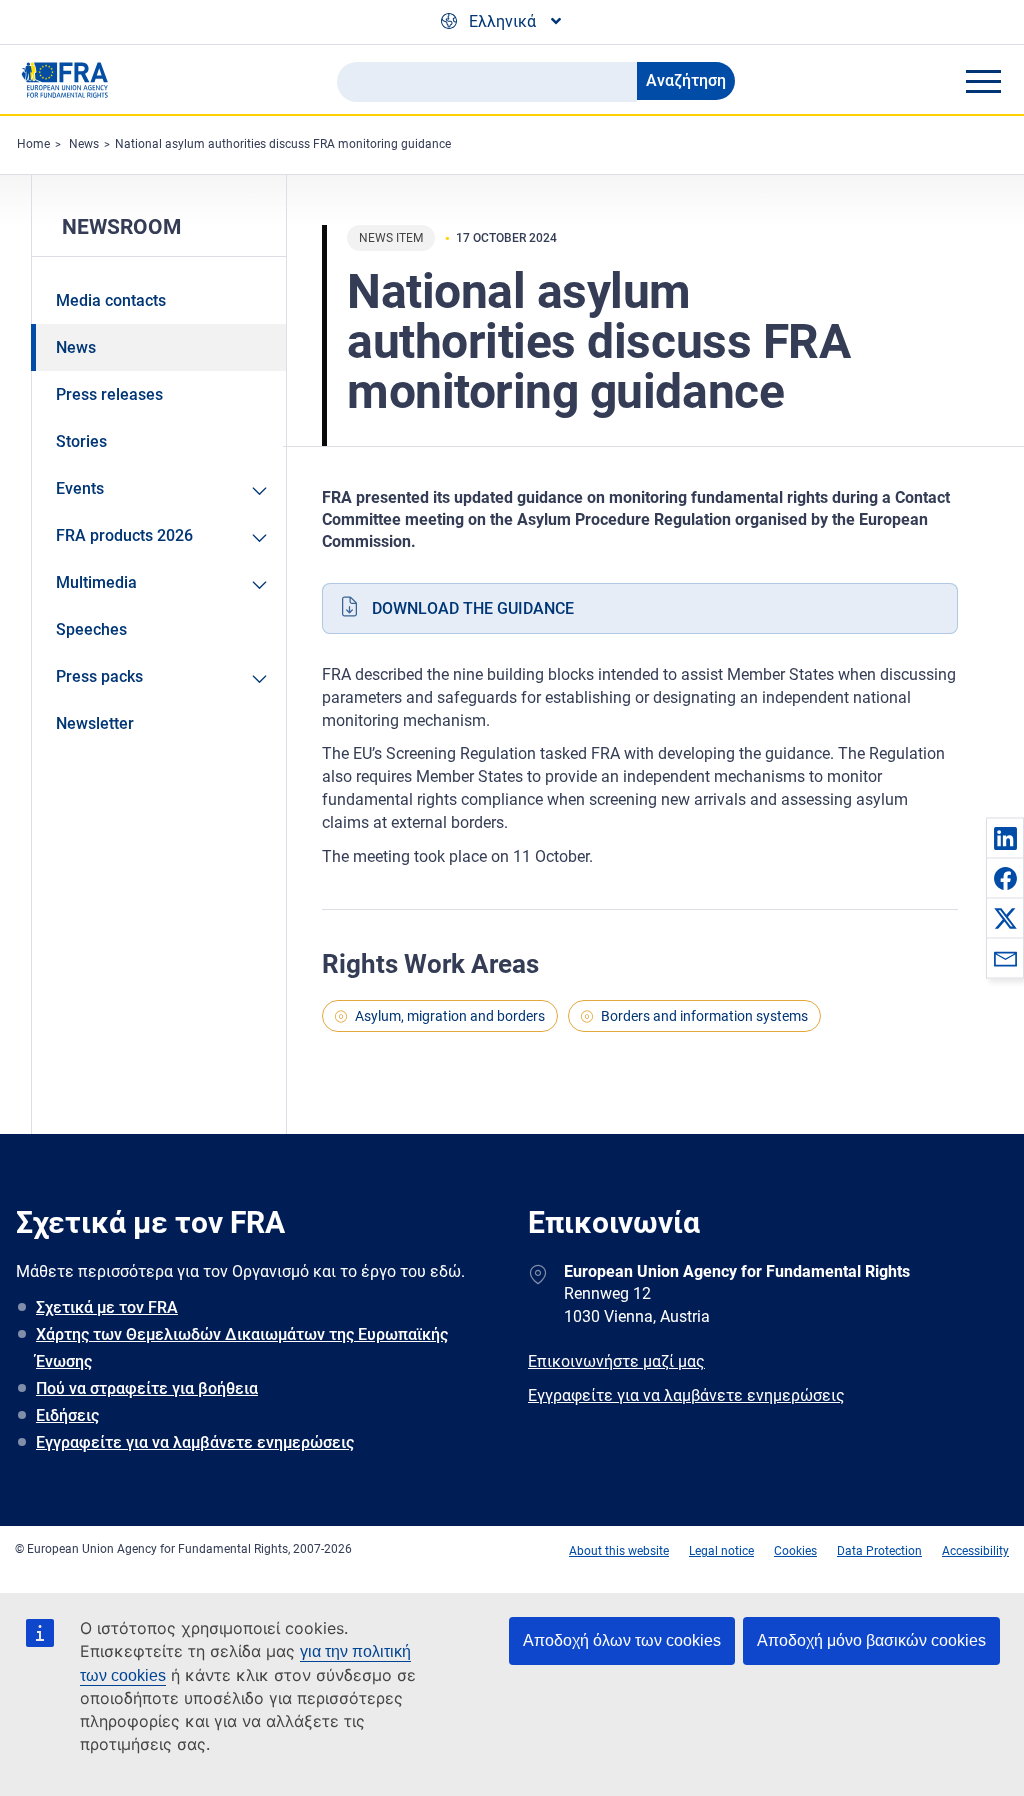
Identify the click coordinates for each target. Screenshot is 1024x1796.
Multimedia (96, 582)
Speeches (91, 629)
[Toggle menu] (983, 81)
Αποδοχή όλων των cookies (622, 1640)
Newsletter (95, 723)
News (84, 144)
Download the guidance (473, 608)
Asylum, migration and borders (450, 1016)
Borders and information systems (704, 1016)
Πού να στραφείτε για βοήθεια (147, 1388)
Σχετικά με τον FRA (107, 1307)
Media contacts (111, 300)
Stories (81, 441)
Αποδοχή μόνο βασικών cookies (871, 1640)
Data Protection (879, 1551)
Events (80, 488)
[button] (1005, 838)
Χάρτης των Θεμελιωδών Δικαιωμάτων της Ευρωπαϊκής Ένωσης (242, 1348)
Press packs (99, 676)
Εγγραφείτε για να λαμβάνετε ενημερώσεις (195, 1442)
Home (33, 144)
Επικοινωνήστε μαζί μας (616, 1361)
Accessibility (975, 1551)
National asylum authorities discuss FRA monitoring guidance (283, 144)
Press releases (109, 394)
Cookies (795, 1551)
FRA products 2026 (124, 535)
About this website (619, 1551)
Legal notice (721, 1551)
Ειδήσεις (67, 1415)
